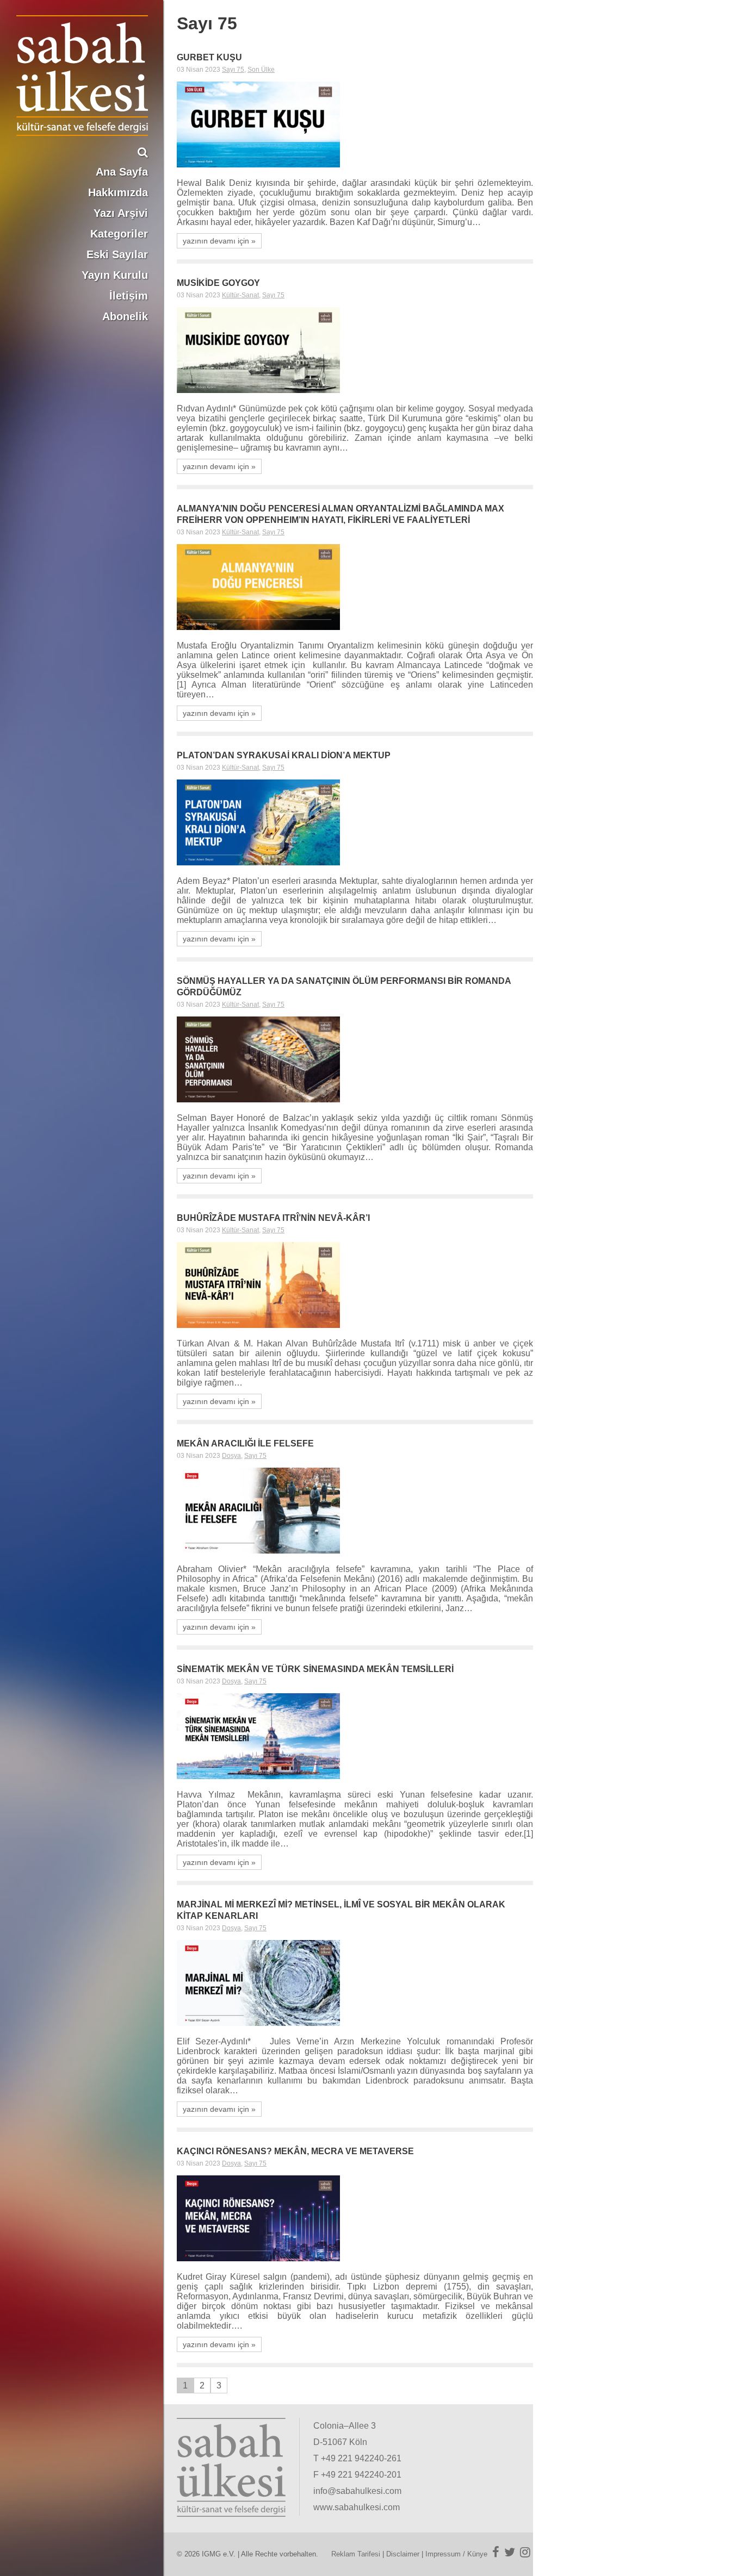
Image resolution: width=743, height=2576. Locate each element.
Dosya (231, 1456)
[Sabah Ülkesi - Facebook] (496, 2552)
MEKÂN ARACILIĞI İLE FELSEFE (245, 1443)
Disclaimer (403, 2554)
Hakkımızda (118, 192)
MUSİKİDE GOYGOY (218, 283)
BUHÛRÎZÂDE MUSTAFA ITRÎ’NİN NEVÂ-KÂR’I (274, 1218)
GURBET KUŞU (209, 57)
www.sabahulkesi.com (357, 2507)
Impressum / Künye (456, 2554)
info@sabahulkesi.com (357, 2491)
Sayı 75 (233, 70)
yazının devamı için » (219, 241)
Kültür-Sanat (240, 295)
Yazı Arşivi (121, 213)
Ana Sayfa (122, 172)
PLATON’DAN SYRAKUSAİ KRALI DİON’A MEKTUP (284, 755)
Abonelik (125, 316)
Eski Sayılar (117, 254)
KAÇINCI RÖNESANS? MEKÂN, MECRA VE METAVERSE (295, 2151)
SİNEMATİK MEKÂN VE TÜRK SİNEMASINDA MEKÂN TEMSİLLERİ (315, 1669)
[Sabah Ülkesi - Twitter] (510, 2552)
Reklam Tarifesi (356, 2554)
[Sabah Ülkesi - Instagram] (525, 2552)
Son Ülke (261, 70)
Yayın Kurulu (115, 275)
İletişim (129, 296)
